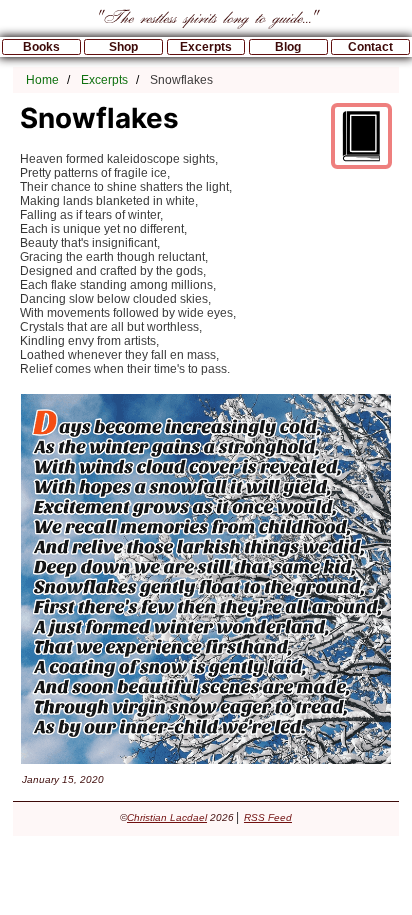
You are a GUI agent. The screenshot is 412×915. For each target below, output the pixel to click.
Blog (288, 47)
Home (42, 80)
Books (41, 47)
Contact (370, 47)
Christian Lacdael (167, 817)
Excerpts (206, 47)
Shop (123, 47)
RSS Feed (268, 817)
